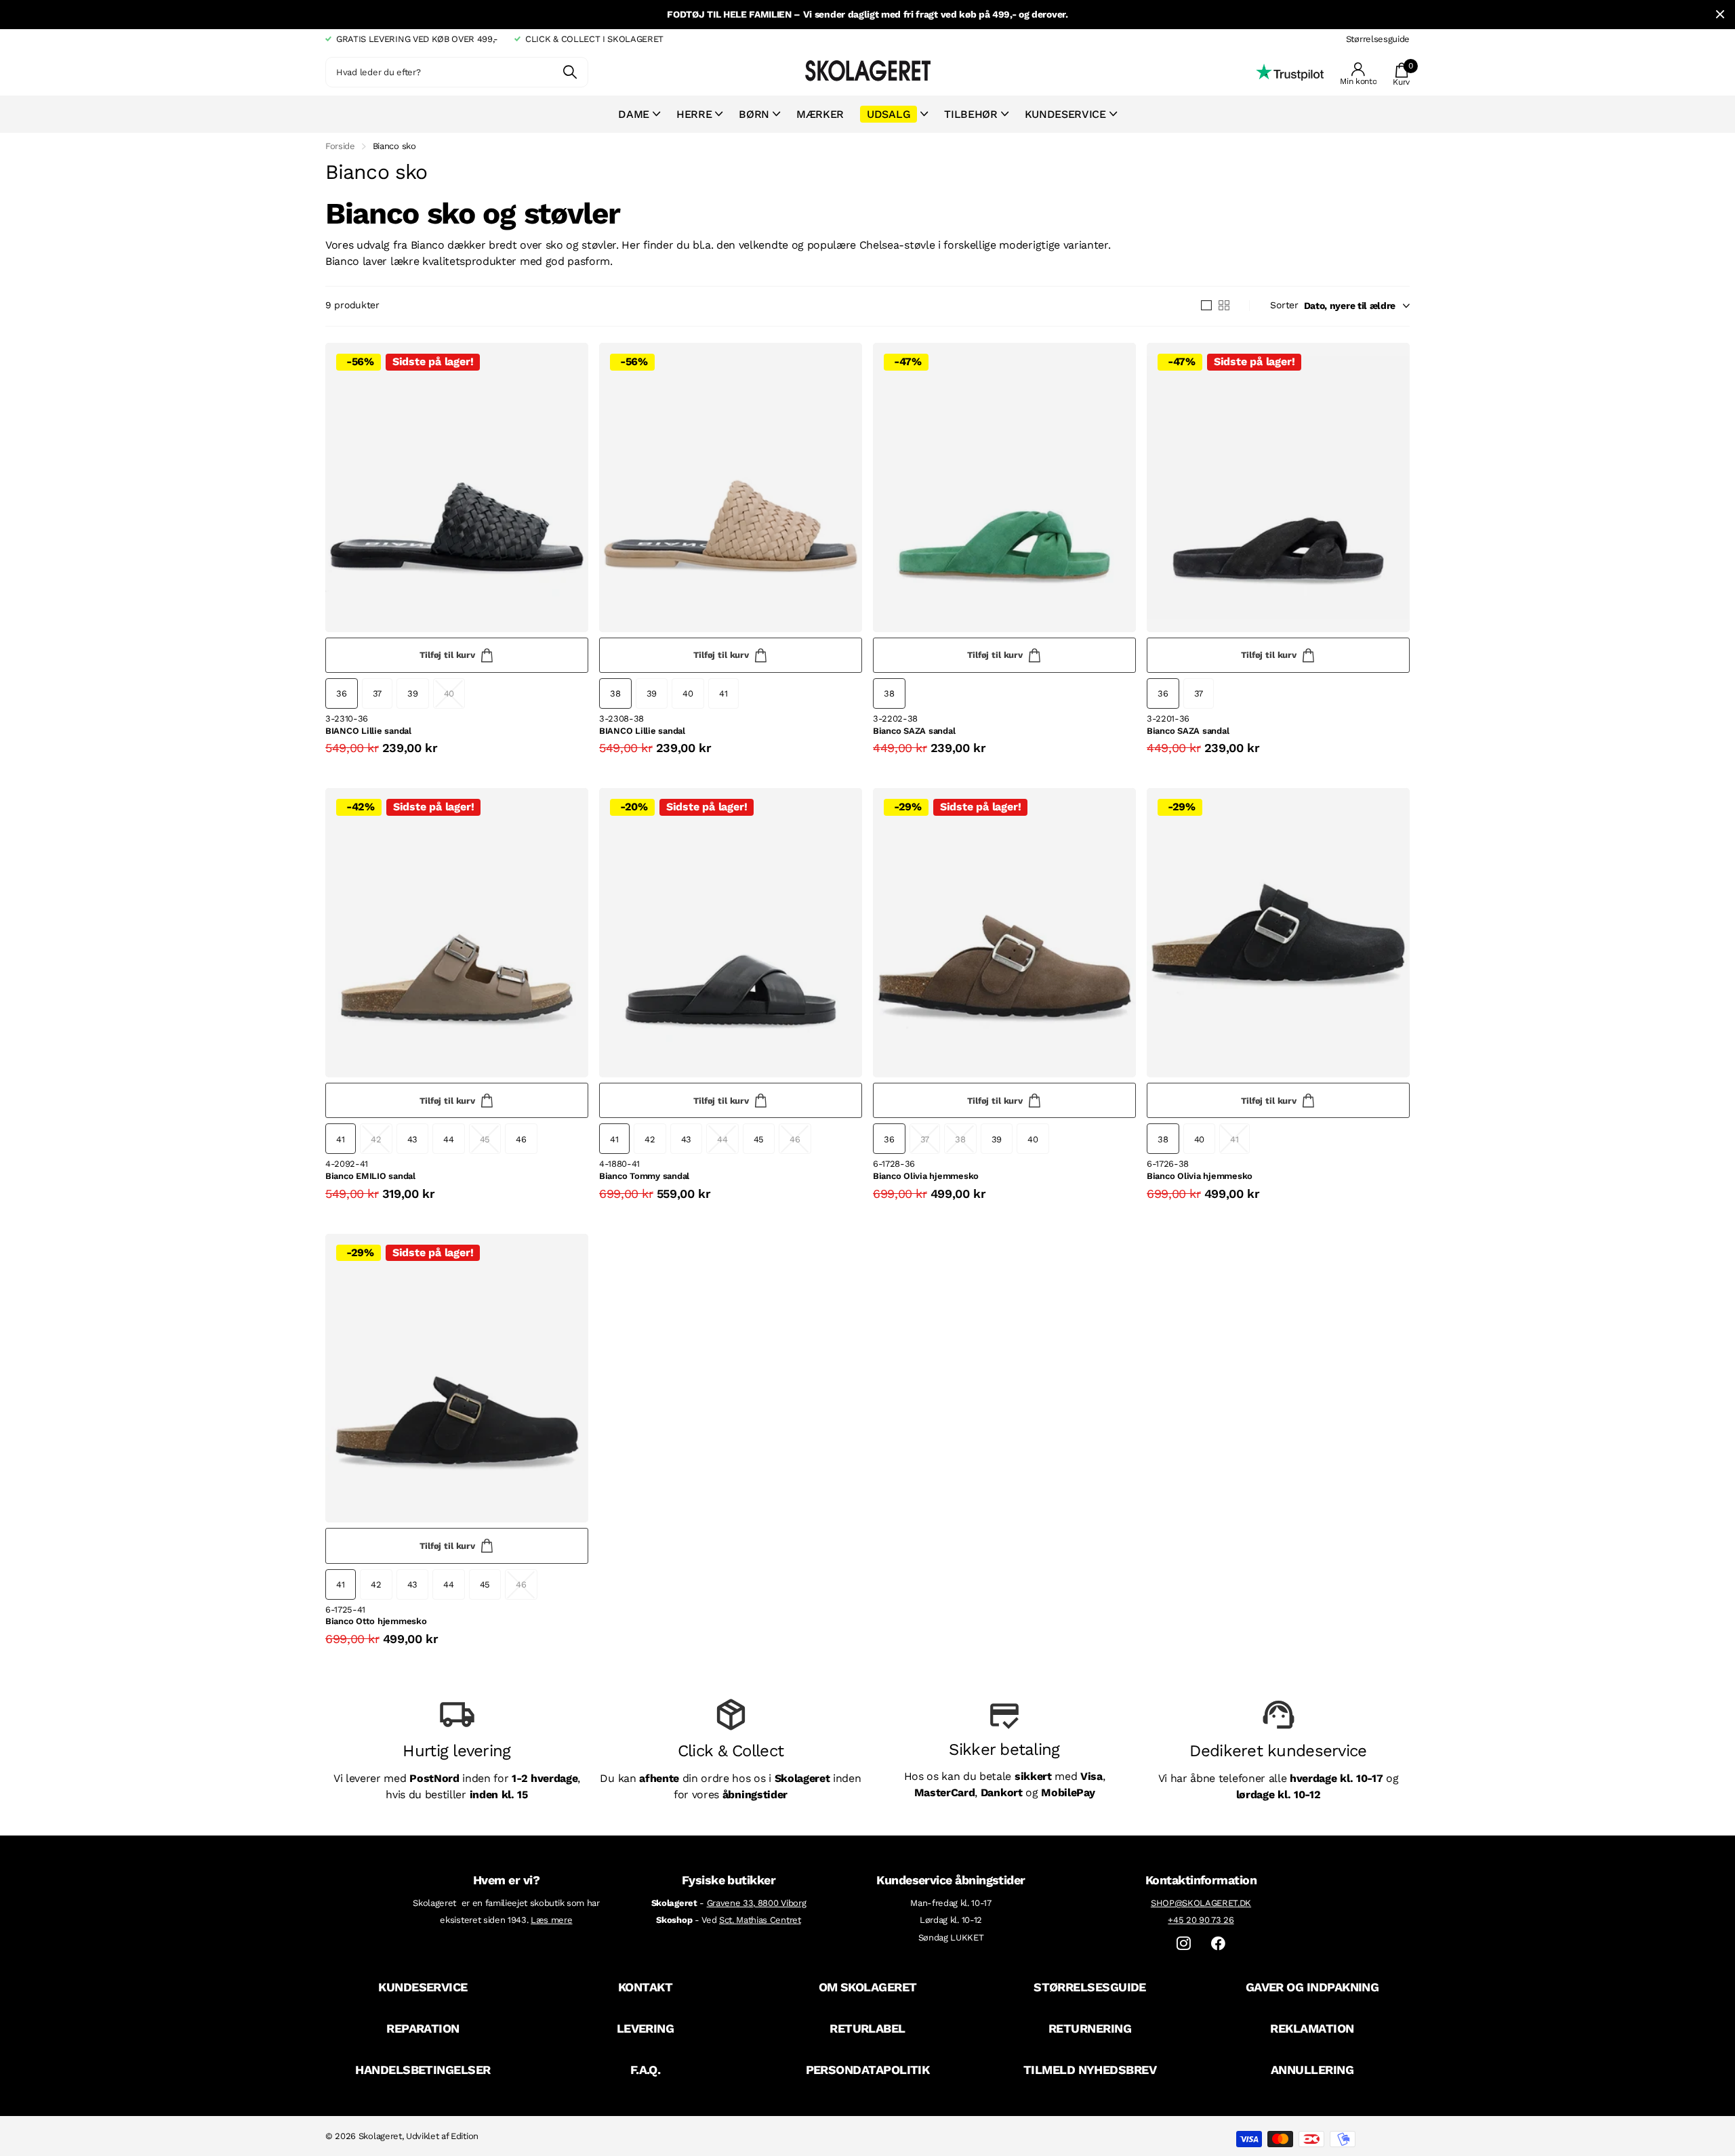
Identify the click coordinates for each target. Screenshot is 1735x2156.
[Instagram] (1184, 1944)
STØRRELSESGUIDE (1090, 1987)
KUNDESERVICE (423, 1987)
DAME (634, 114)
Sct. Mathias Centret (760, 1920)
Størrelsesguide (1378, 39)
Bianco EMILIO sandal (370, 1176)
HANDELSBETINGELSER (423, 2070)
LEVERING (646, 2028)
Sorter (1284, 305)
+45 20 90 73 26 (1201, 1920)
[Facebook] (1218, 1944)
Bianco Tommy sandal (644, 1176)
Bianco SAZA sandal (914, 731)
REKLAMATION (1312, 2028)
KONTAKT (645, 1987)
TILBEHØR (971, 114)
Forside (340, 146)
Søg (570, 72)
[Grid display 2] (1224, 306)
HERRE (694, 114)
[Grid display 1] (1206, 306)
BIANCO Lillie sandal (368, 731)
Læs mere (551, 1920)
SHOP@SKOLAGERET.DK (1201, 1903)
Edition (465, 2136)
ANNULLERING (1312, 2070)
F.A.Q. (646, 2070)
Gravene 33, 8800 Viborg (757, 1903)
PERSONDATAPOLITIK (868, 2070)
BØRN (754, 114)
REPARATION (423, 2028)
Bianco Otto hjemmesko (376, 1621)
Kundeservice (1065, 114)
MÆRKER (820, 114)
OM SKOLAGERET (868, 1987)
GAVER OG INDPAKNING (1312, 1987)
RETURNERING (1090, 2028)
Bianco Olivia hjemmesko (926, 1176)
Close (1720, 15)
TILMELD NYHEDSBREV (1090, 2070)
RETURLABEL (867, 2028)
